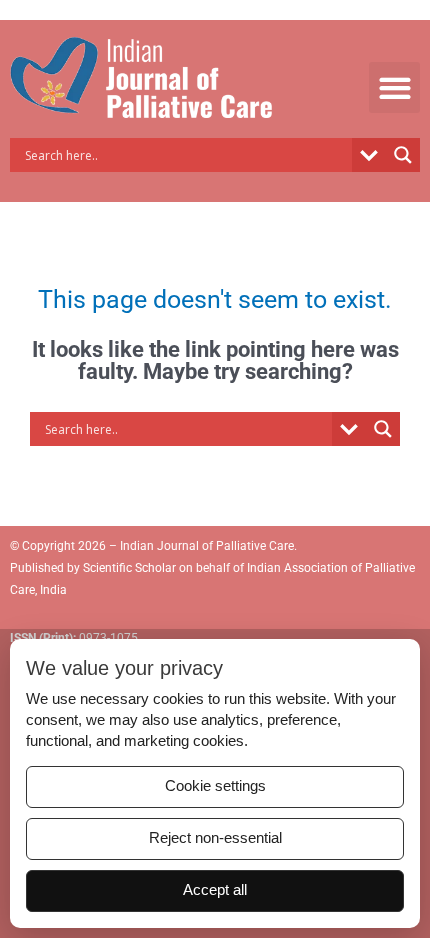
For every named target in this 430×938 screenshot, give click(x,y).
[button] (394, 87)
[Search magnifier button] (403, 155)
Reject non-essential (215, 838)
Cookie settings (215, 786)
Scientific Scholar (128, 568)
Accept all (215, 890)
